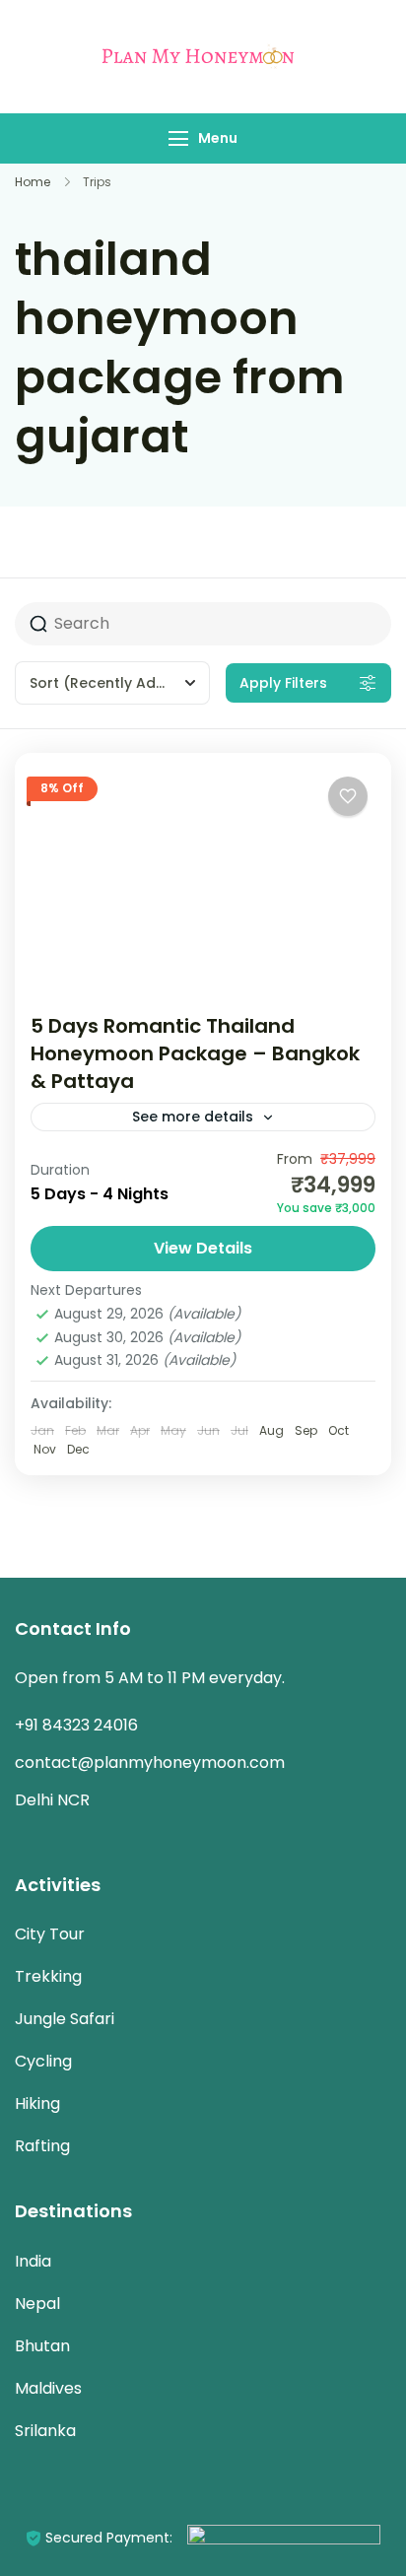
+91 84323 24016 (76, 1725)
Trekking (48, 1976)
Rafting (42, 2146)
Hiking (37, 2103)
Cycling (43, 2061)
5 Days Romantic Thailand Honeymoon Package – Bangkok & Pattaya (195, 1053)
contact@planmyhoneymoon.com (150, 1763)
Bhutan (42, 2346)
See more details (193, 1117)
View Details (203, 1248)
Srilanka (45, 2431)
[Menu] (178, 138)
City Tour (50, 1934)
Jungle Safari (65, 2019)
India (33, 2261)
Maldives (48, 2388)
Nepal (37, 2304)
